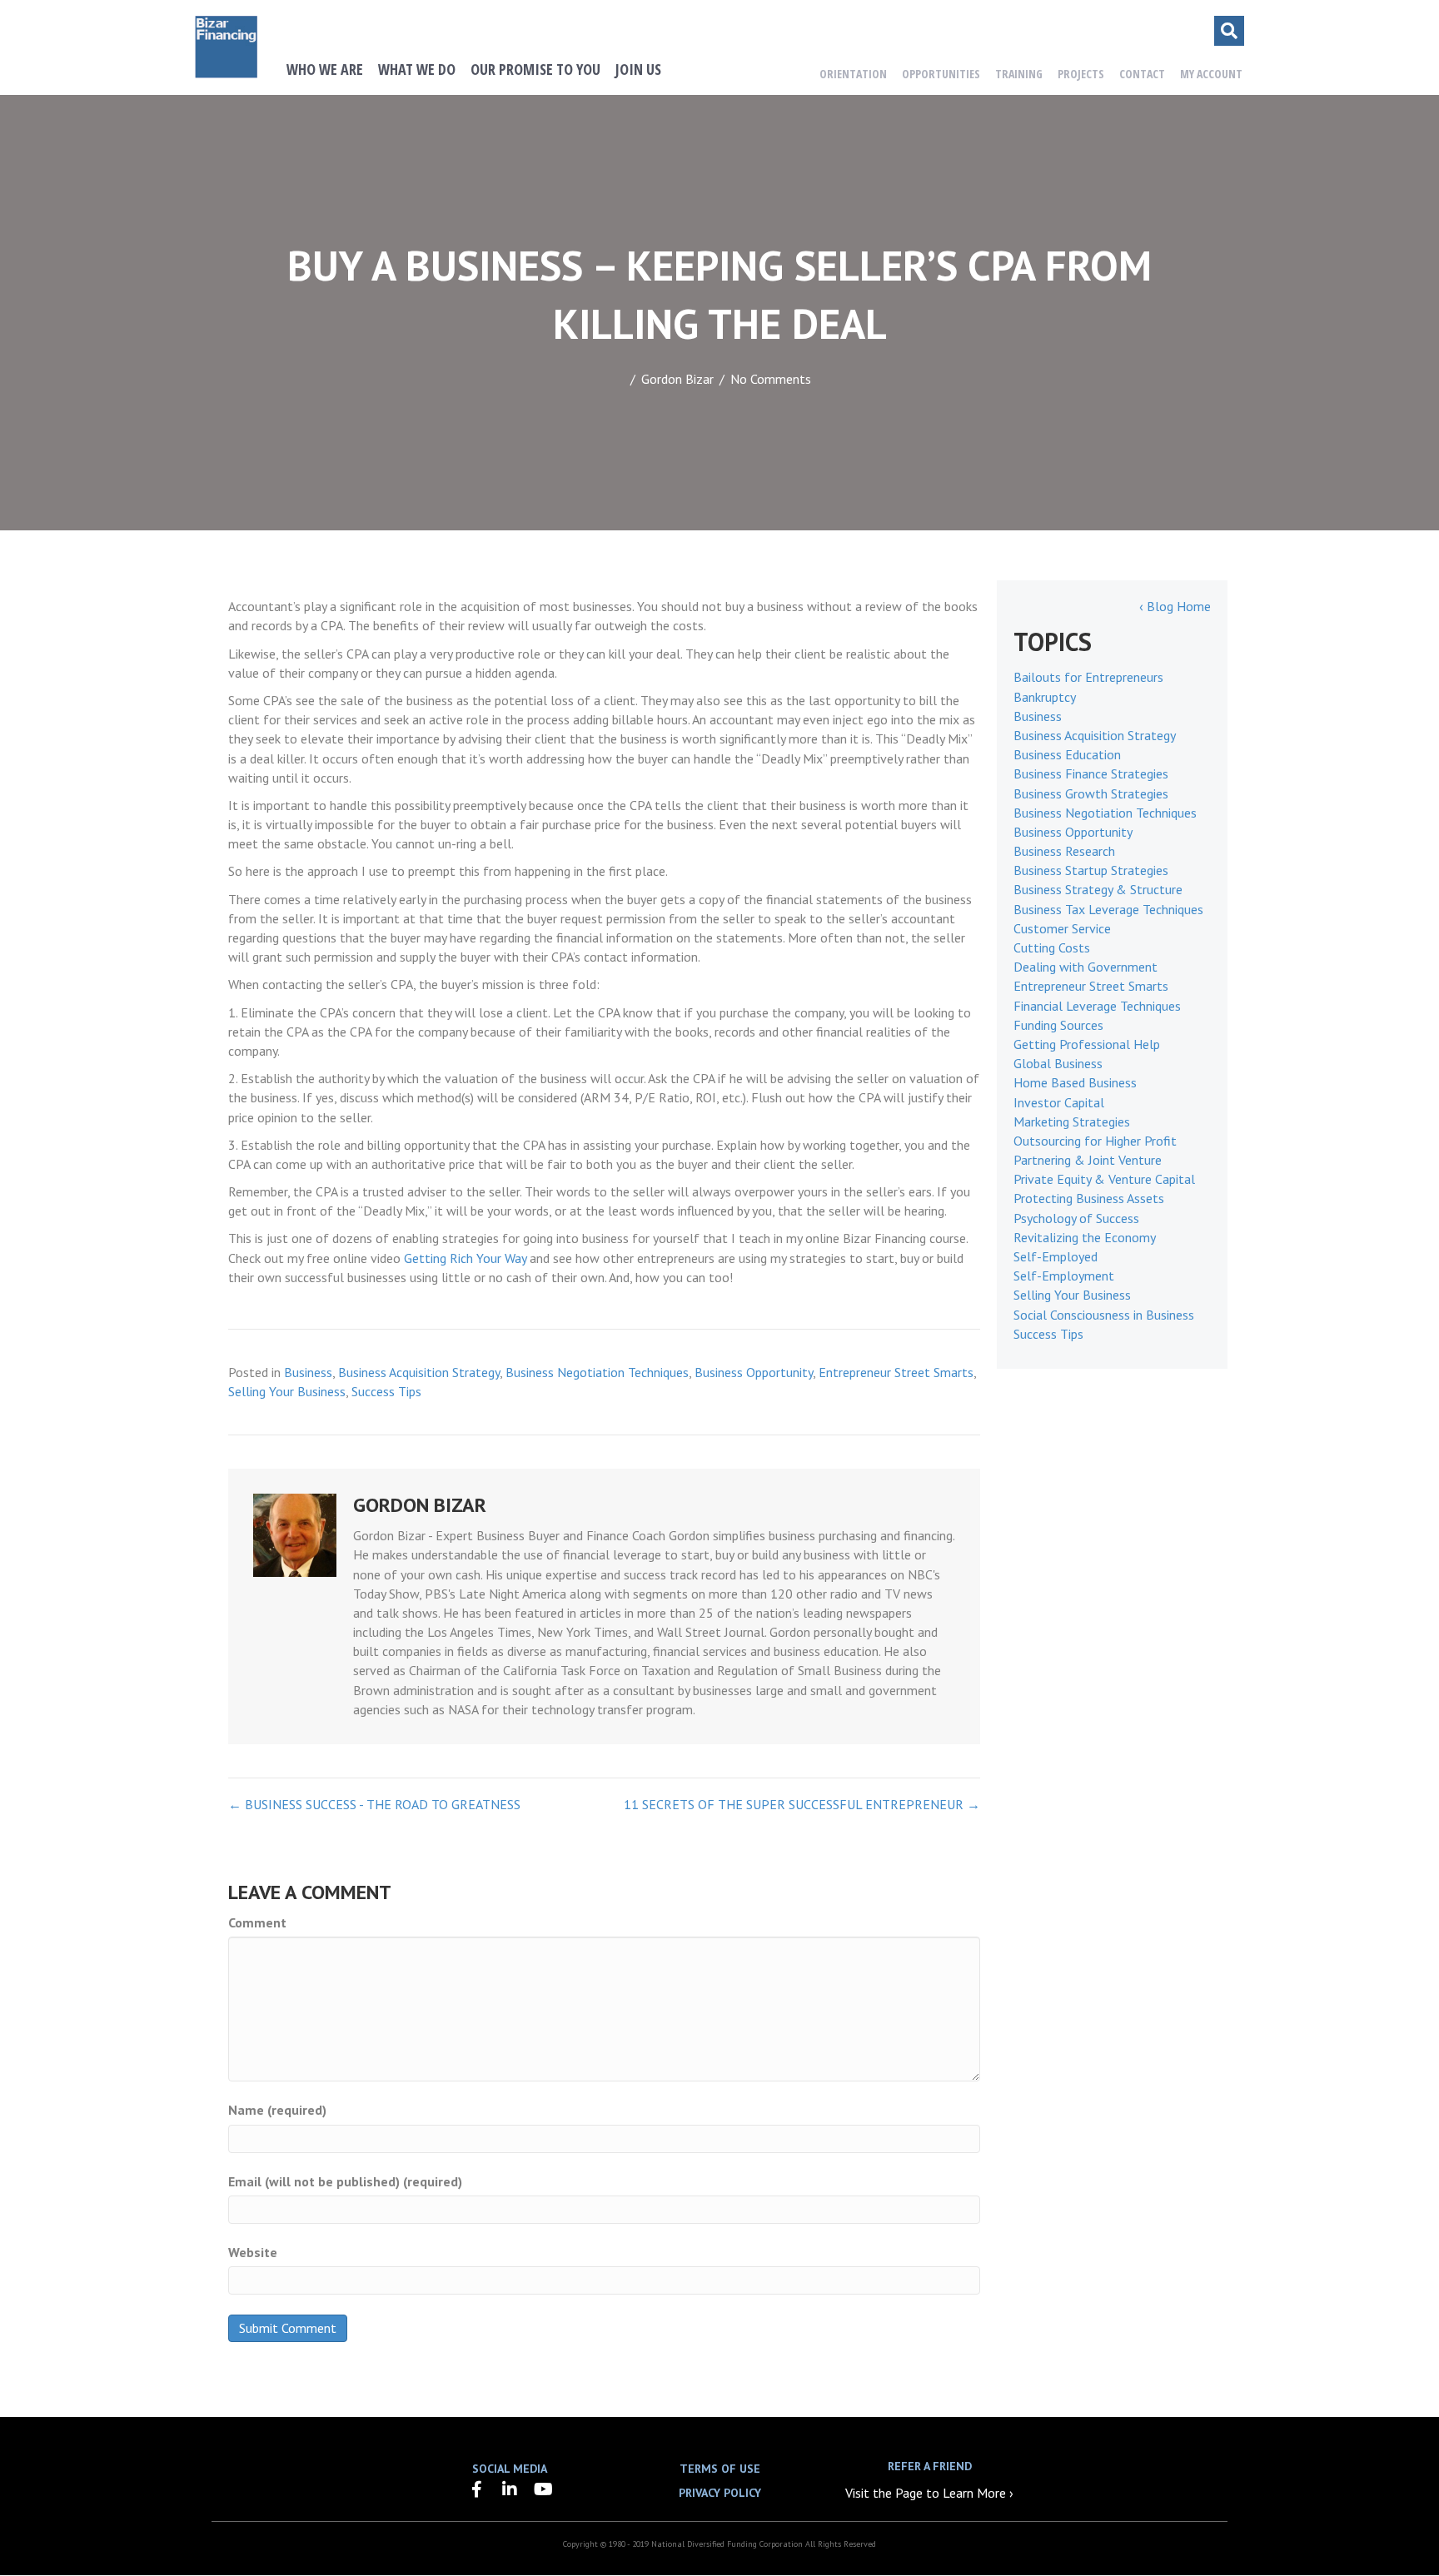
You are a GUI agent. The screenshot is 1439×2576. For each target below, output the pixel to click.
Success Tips (386, 1391)
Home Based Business (1075, 1082)
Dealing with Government (1085, 967)
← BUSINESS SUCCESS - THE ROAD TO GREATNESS (374, 1804)
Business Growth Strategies (1091, 793)
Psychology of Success (1076, 1218)
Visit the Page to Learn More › (929, 2493)
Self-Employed (1056, 1256)
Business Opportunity (754, 1372)
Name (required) (277, 2110)
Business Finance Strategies (1091, 773)
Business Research (1064, 851)
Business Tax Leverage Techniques (1108, 909)
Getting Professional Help (1087, 1044)
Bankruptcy (1045, 697)
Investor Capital (1059, 1102)
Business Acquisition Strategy (419, 1372)
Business (308, 1372)
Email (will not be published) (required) (345, 2181)
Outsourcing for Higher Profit (1095, 1141)
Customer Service (1062, 928)
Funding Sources (1058, 1025)
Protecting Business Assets (1089, 1198)
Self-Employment (1064, 1276)
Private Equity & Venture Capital (1104, 1179)
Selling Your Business (287, 1391)
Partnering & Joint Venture (1088, 1160)
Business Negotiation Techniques (597, 1372)
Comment (257, 1922)
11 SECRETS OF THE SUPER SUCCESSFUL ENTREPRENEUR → (802, 1804)
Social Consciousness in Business (1104, 1315)
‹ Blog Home (1175, 606)
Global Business (1058, 1063)
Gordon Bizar (677, 379)
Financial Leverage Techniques (1097, 1006)
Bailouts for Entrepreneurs (1088, 677)
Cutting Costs (1052, 947)
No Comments (771, 379)
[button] (476, 2489)
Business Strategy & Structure (1098, 889)
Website (253, 2252)
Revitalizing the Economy (1085, 1237)
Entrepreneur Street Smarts (896, 1372)
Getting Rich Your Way (465, 1258)
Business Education (1067, 754)
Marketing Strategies (1072, 1121)
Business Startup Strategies (1091, 870)
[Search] (1229, 31)
